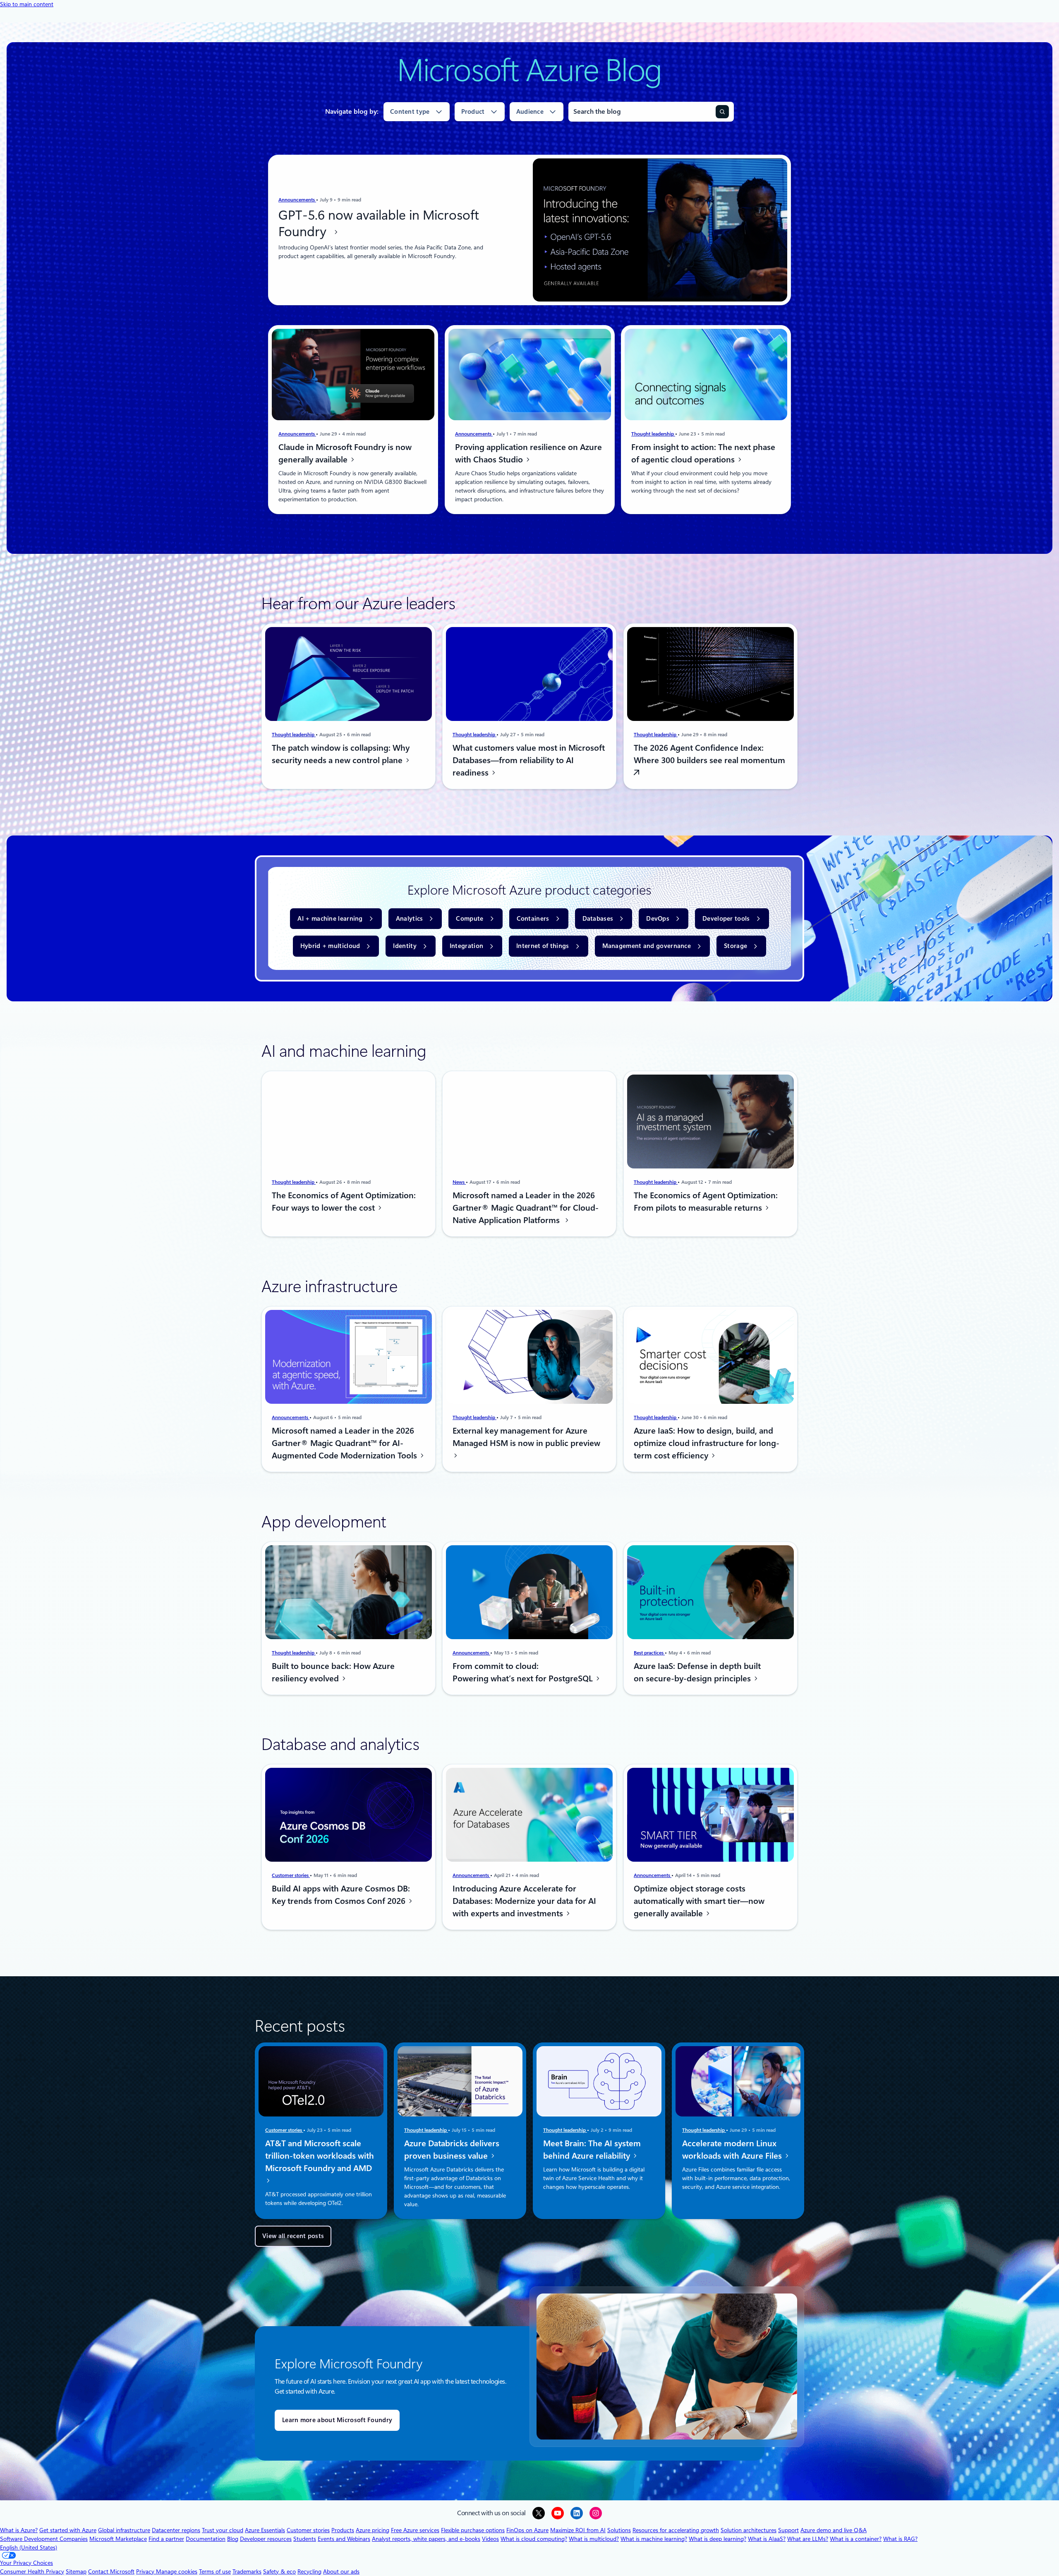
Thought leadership (653, 434)
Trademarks (247, 2571)
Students (305, 2539)
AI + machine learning (330, 919)
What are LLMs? (808, 2539)
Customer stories (291, 1875)
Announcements (297, 200)
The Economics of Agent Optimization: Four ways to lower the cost (344, 1202)
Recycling (309, 2571)
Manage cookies (177, 2571)
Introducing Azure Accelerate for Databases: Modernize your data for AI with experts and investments (524, 1901)
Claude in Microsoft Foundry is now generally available (345, 453)
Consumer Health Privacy (32, 2571)
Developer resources (266, 2539)
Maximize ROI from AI (578, 2530)
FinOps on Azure (527, 2530)
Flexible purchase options (473, 2530)
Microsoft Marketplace (118, 2539)
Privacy (146, 2571)
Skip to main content (27, 4)
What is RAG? (900, 2539)
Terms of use (215, 2571)
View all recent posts (293, 2236)
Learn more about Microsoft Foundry (337, 2420)
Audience (530, 112)
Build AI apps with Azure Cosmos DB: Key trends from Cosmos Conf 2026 (341, 1895)
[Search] (722, 112)
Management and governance (647, 946)
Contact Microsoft (111, 2571)
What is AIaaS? (767, 2539)
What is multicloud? (594, 2539)
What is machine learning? (654, 2539)
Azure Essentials (265, 2530)
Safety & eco (279, 2571)
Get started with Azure (68, 2530)
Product (473, 112)
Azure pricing (373, 2530)
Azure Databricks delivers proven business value (452, 2150)
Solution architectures (749, 2530)
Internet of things (543, 946)
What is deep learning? (718, 2539)
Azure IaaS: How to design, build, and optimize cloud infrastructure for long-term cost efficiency (707, 1443)
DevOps (658, 919)
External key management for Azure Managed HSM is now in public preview (526, 1437)
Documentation (206, 2539)
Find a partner (166, 2539)
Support (788, 2530)
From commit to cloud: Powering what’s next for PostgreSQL (524, 1672)
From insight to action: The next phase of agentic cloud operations (703, 453)
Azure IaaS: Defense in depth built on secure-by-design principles (697, 1672)
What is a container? (856, 2539)
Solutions (619, 2530)
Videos (490, 2539)
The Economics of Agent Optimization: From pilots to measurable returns (706, 1202)
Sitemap (76, 2571)
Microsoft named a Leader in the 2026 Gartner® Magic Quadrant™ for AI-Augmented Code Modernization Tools (345, 1443)
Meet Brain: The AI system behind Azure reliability (592, 2150)
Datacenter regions (176, 2530)
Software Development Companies (44, 2539)
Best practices (649, 1652)
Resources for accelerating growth (676, 2530)
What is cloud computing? (534, 2539)
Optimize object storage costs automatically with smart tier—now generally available (699, 1901)
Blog (233, 2539)
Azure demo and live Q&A (834, 2530)
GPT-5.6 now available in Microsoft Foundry (379, 223)
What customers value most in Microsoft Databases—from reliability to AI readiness (529, 760)
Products (343, 2530)
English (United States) (29, 2547)
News (459, 1182)
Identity (405, 946)
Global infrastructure (124, 2530)
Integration (466, 946)
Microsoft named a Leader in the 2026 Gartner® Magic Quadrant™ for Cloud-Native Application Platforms (526, 1208)
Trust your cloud (223, 2530)
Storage (736, 946)
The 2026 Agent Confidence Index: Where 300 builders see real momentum (709, 754)
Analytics (410, 919)
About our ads (341, 2571)
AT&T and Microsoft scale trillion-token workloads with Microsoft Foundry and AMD (320, 2156)
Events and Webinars (344, 2539)
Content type (410, 112)
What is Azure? (19, 2530)
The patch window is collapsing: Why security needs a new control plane (341, 754)
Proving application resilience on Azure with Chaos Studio (528, 453)
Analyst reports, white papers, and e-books (426, 2539)
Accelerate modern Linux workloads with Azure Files (733, 2150)
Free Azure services (415, 2530)
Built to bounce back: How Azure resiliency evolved (333, 1672)
